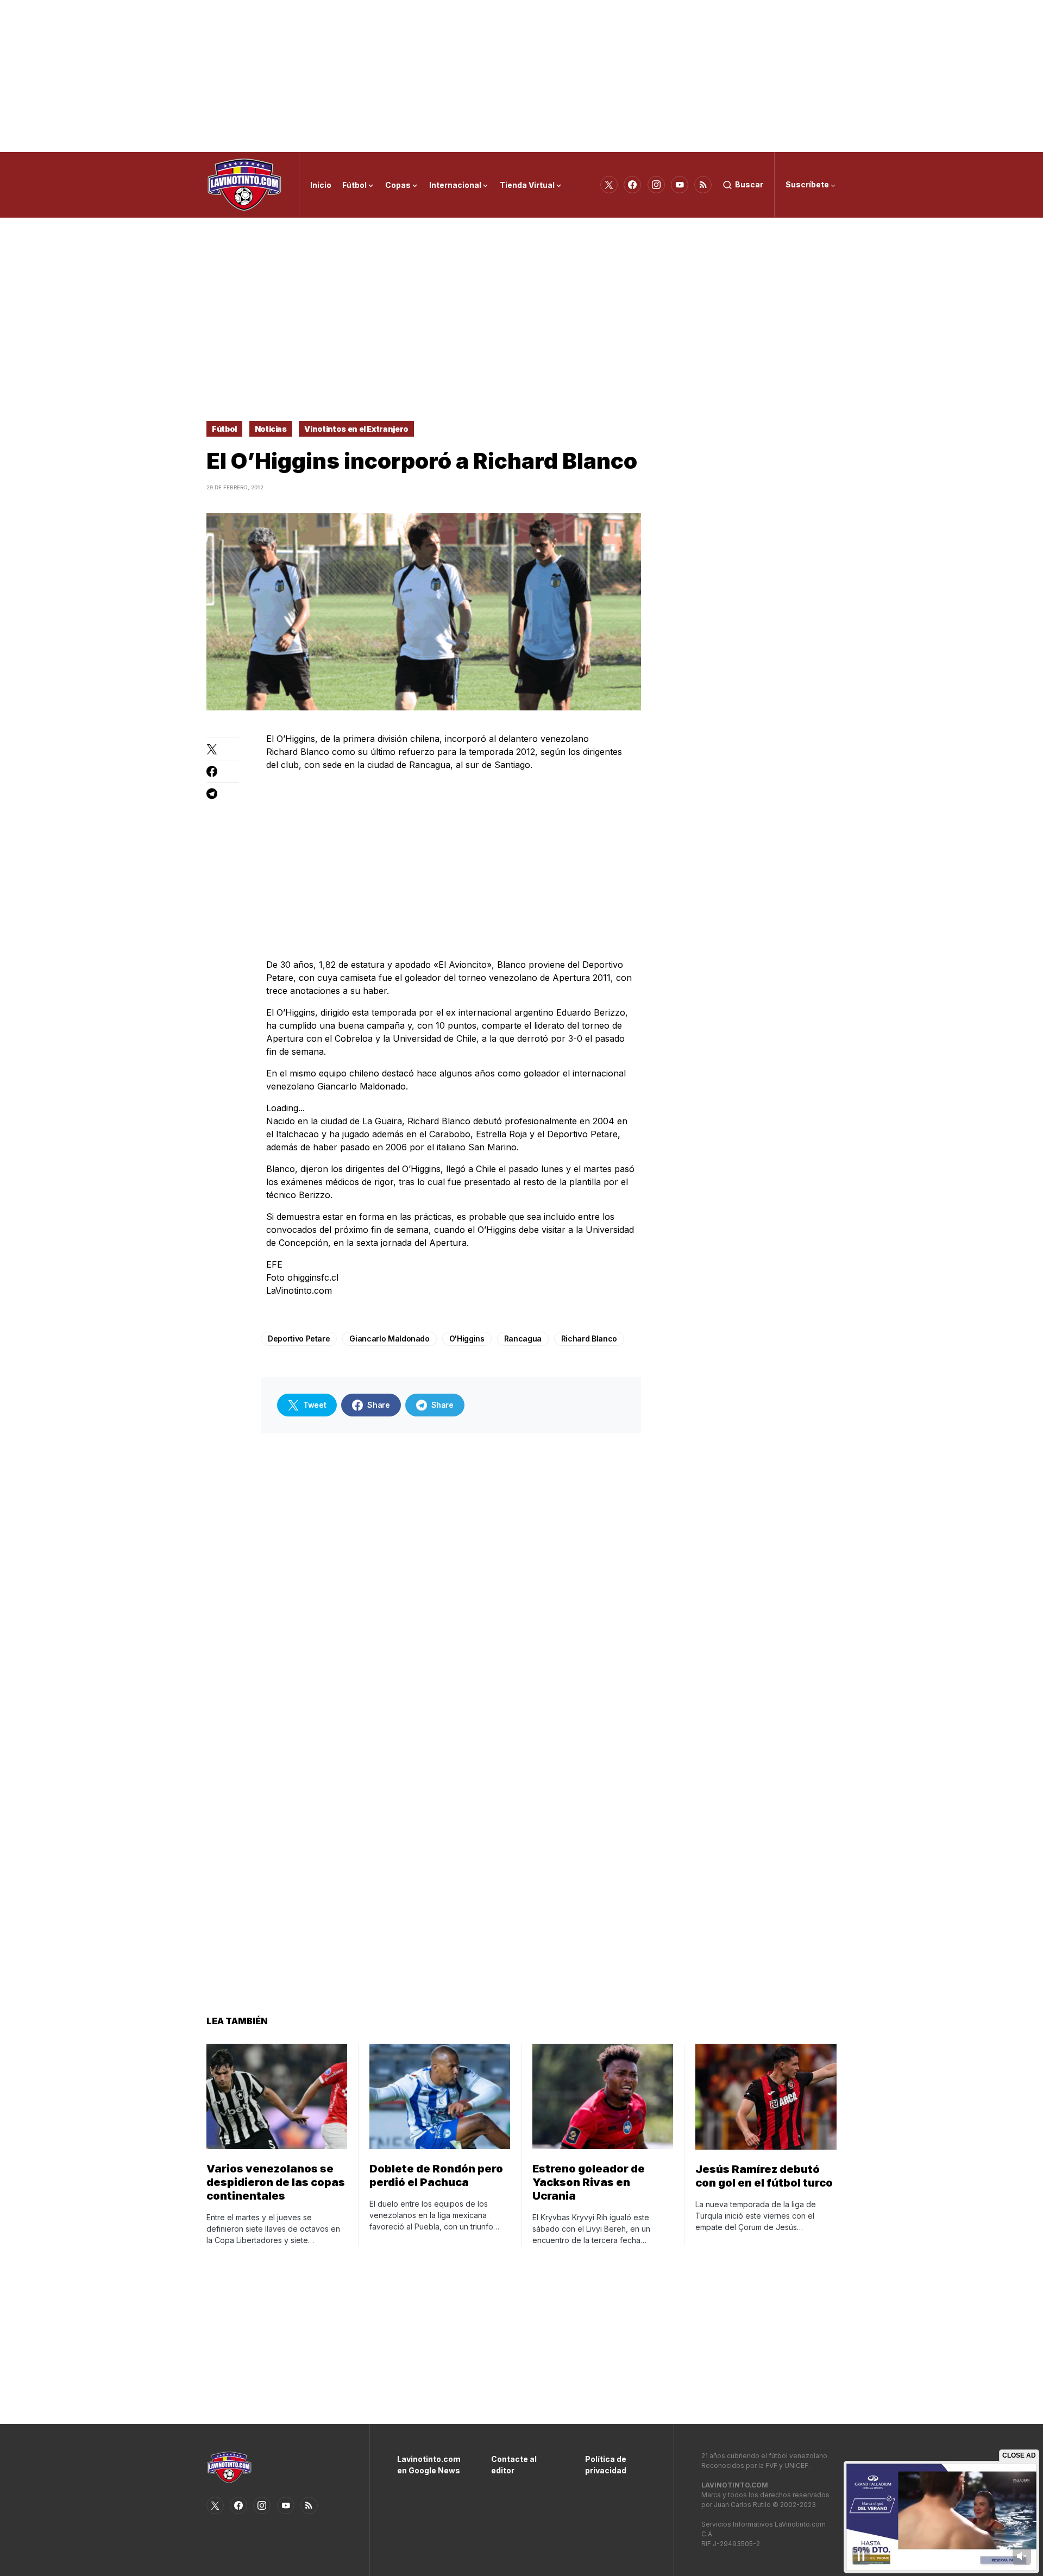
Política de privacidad (606, 2465)
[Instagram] (656, 185)
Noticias (271, 429)
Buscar (749, 184)
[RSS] (703, 185)
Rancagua (523, 1339)
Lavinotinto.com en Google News (428, 2465)
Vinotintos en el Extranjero (356, 429)
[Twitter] (609, 185)
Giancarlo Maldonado (389, 1339)
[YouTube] (680, 185)
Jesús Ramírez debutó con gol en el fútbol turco (764, 2176)
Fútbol (224, 429)
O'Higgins (467, 1339)
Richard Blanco (589, 1339)
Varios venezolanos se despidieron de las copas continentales (276, 2182)
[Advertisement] (521, 76)
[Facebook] (632, 185)
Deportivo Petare (299, 1339)
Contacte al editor (514, 2465)
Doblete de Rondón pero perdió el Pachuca (436, 2175)
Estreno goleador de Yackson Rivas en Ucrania (589, 2182)
